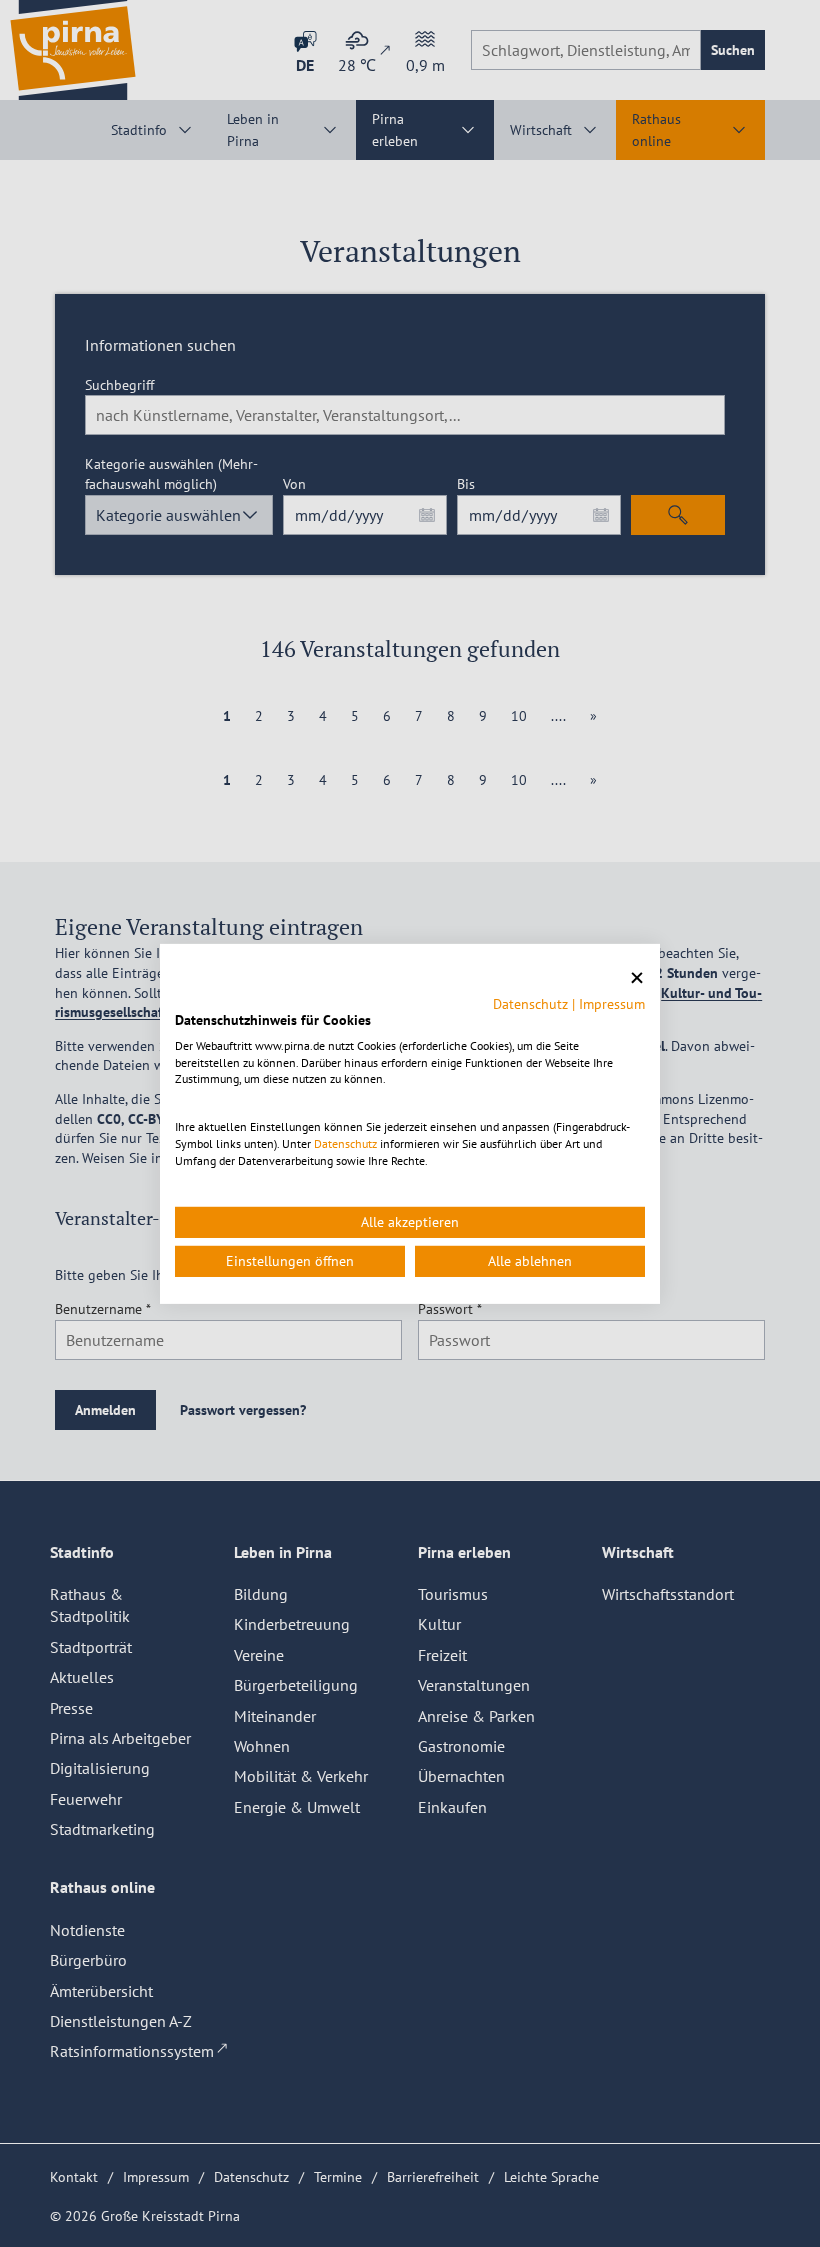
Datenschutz (530, 1004)
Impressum (612, 1004)
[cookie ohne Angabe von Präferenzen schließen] (637, 977)
